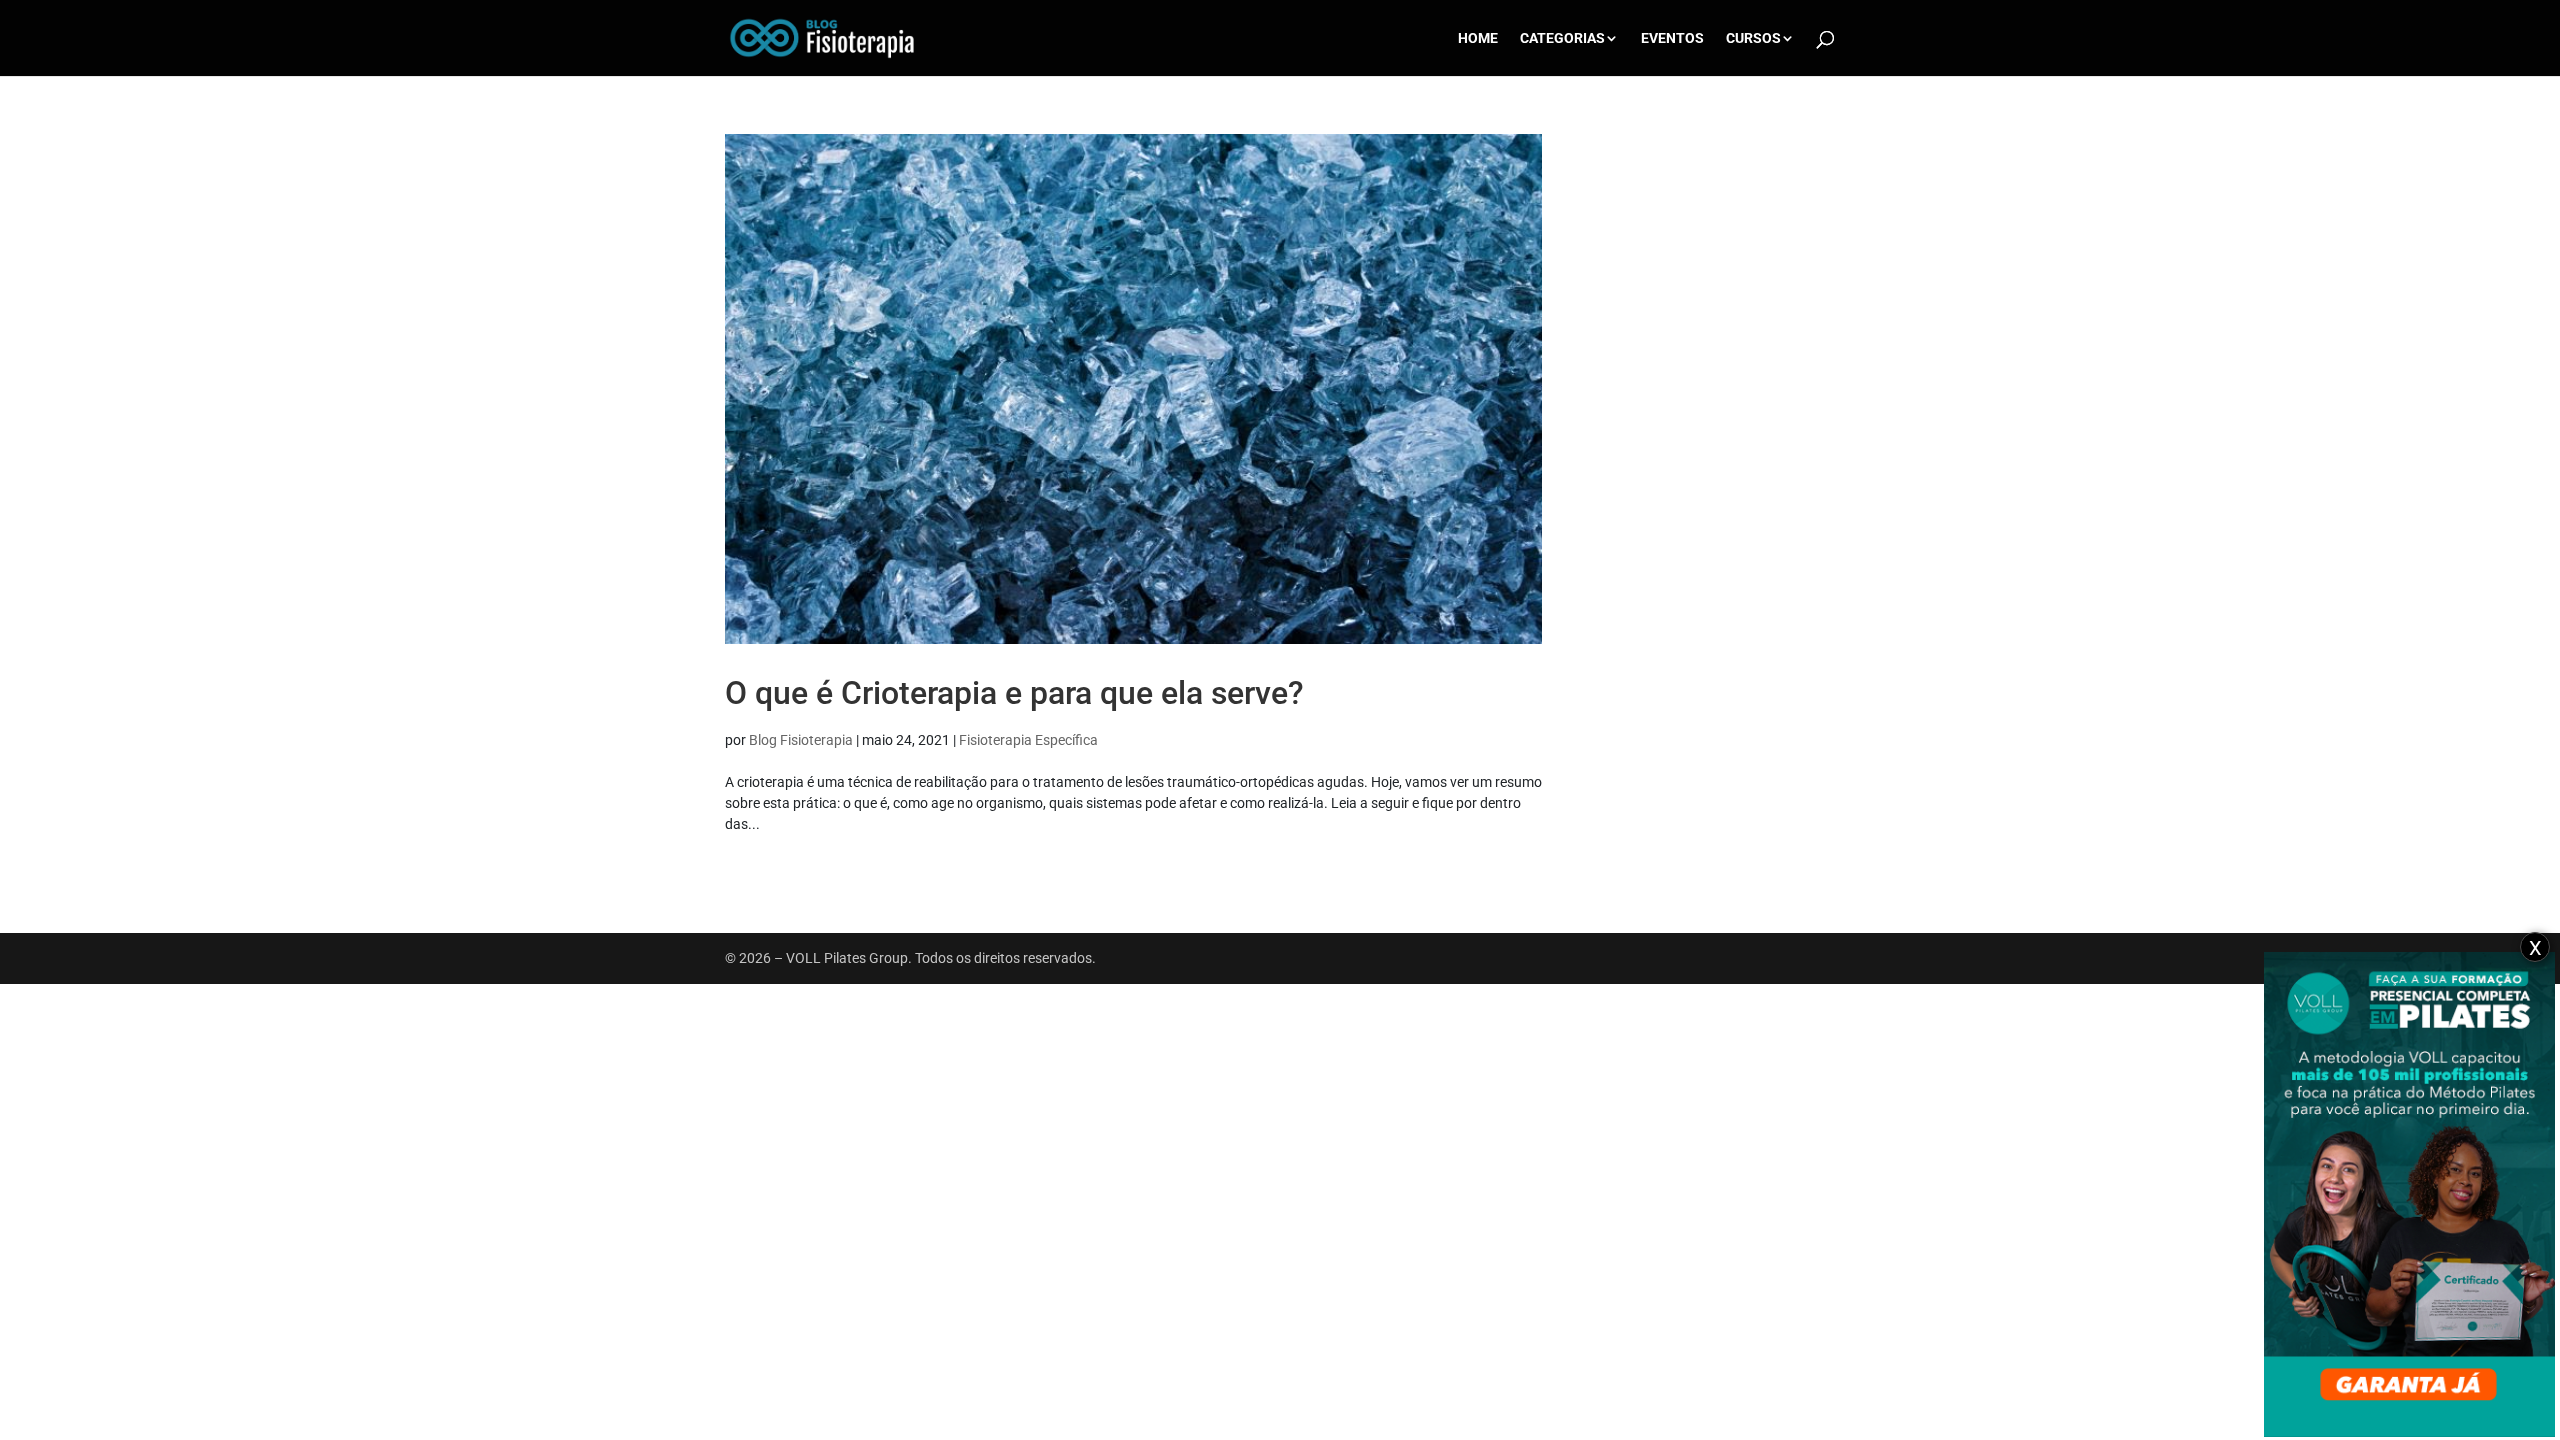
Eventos (1672, 38)
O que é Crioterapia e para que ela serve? (1014, 693)
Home (1478, 38)
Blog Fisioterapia (801, 740)
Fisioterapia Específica (1028, 740)
